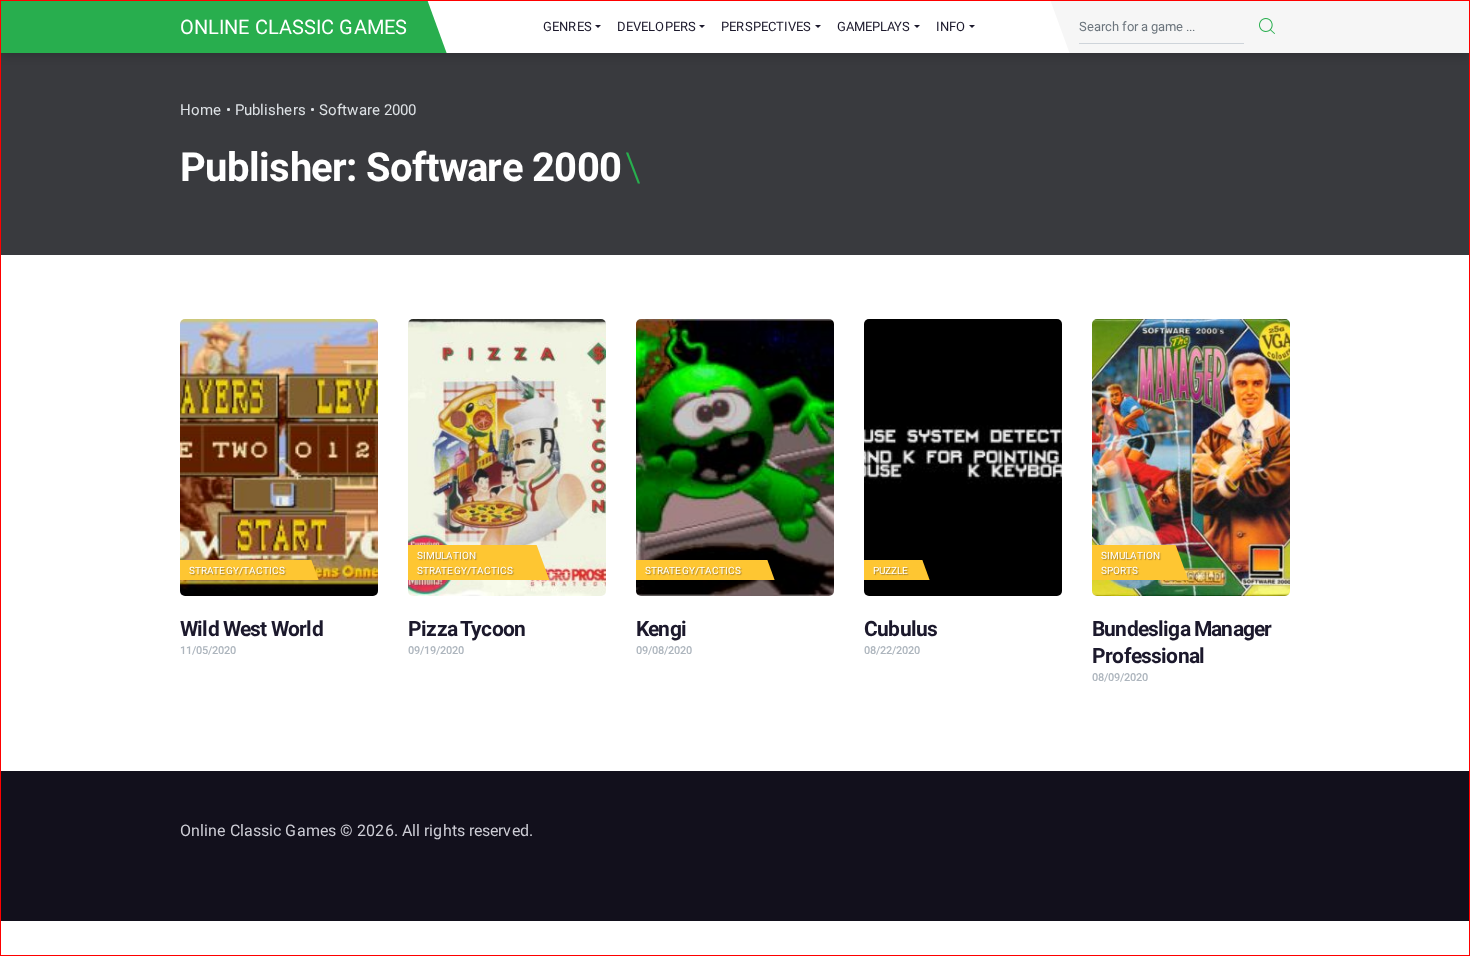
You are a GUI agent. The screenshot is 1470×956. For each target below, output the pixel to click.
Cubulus (900, 629)
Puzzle (891, 570)
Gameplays (874, 26)
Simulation (446, 555)
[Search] (1267, 27)
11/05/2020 (208, 650)
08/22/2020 (892, 650)
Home (200, 110)
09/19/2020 (436, 650)
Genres (567, 26)
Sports (1120, 570)
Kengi (661, 629)
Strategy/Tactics (237, 570)
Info (950, 26)
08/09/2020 (1120, 677)
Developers (656, 26)
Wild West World (251, 629)
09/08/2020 (664, 650)
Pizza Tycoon (466, 629)
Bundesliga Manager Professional (1181, 642)
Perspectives (766, 26)
